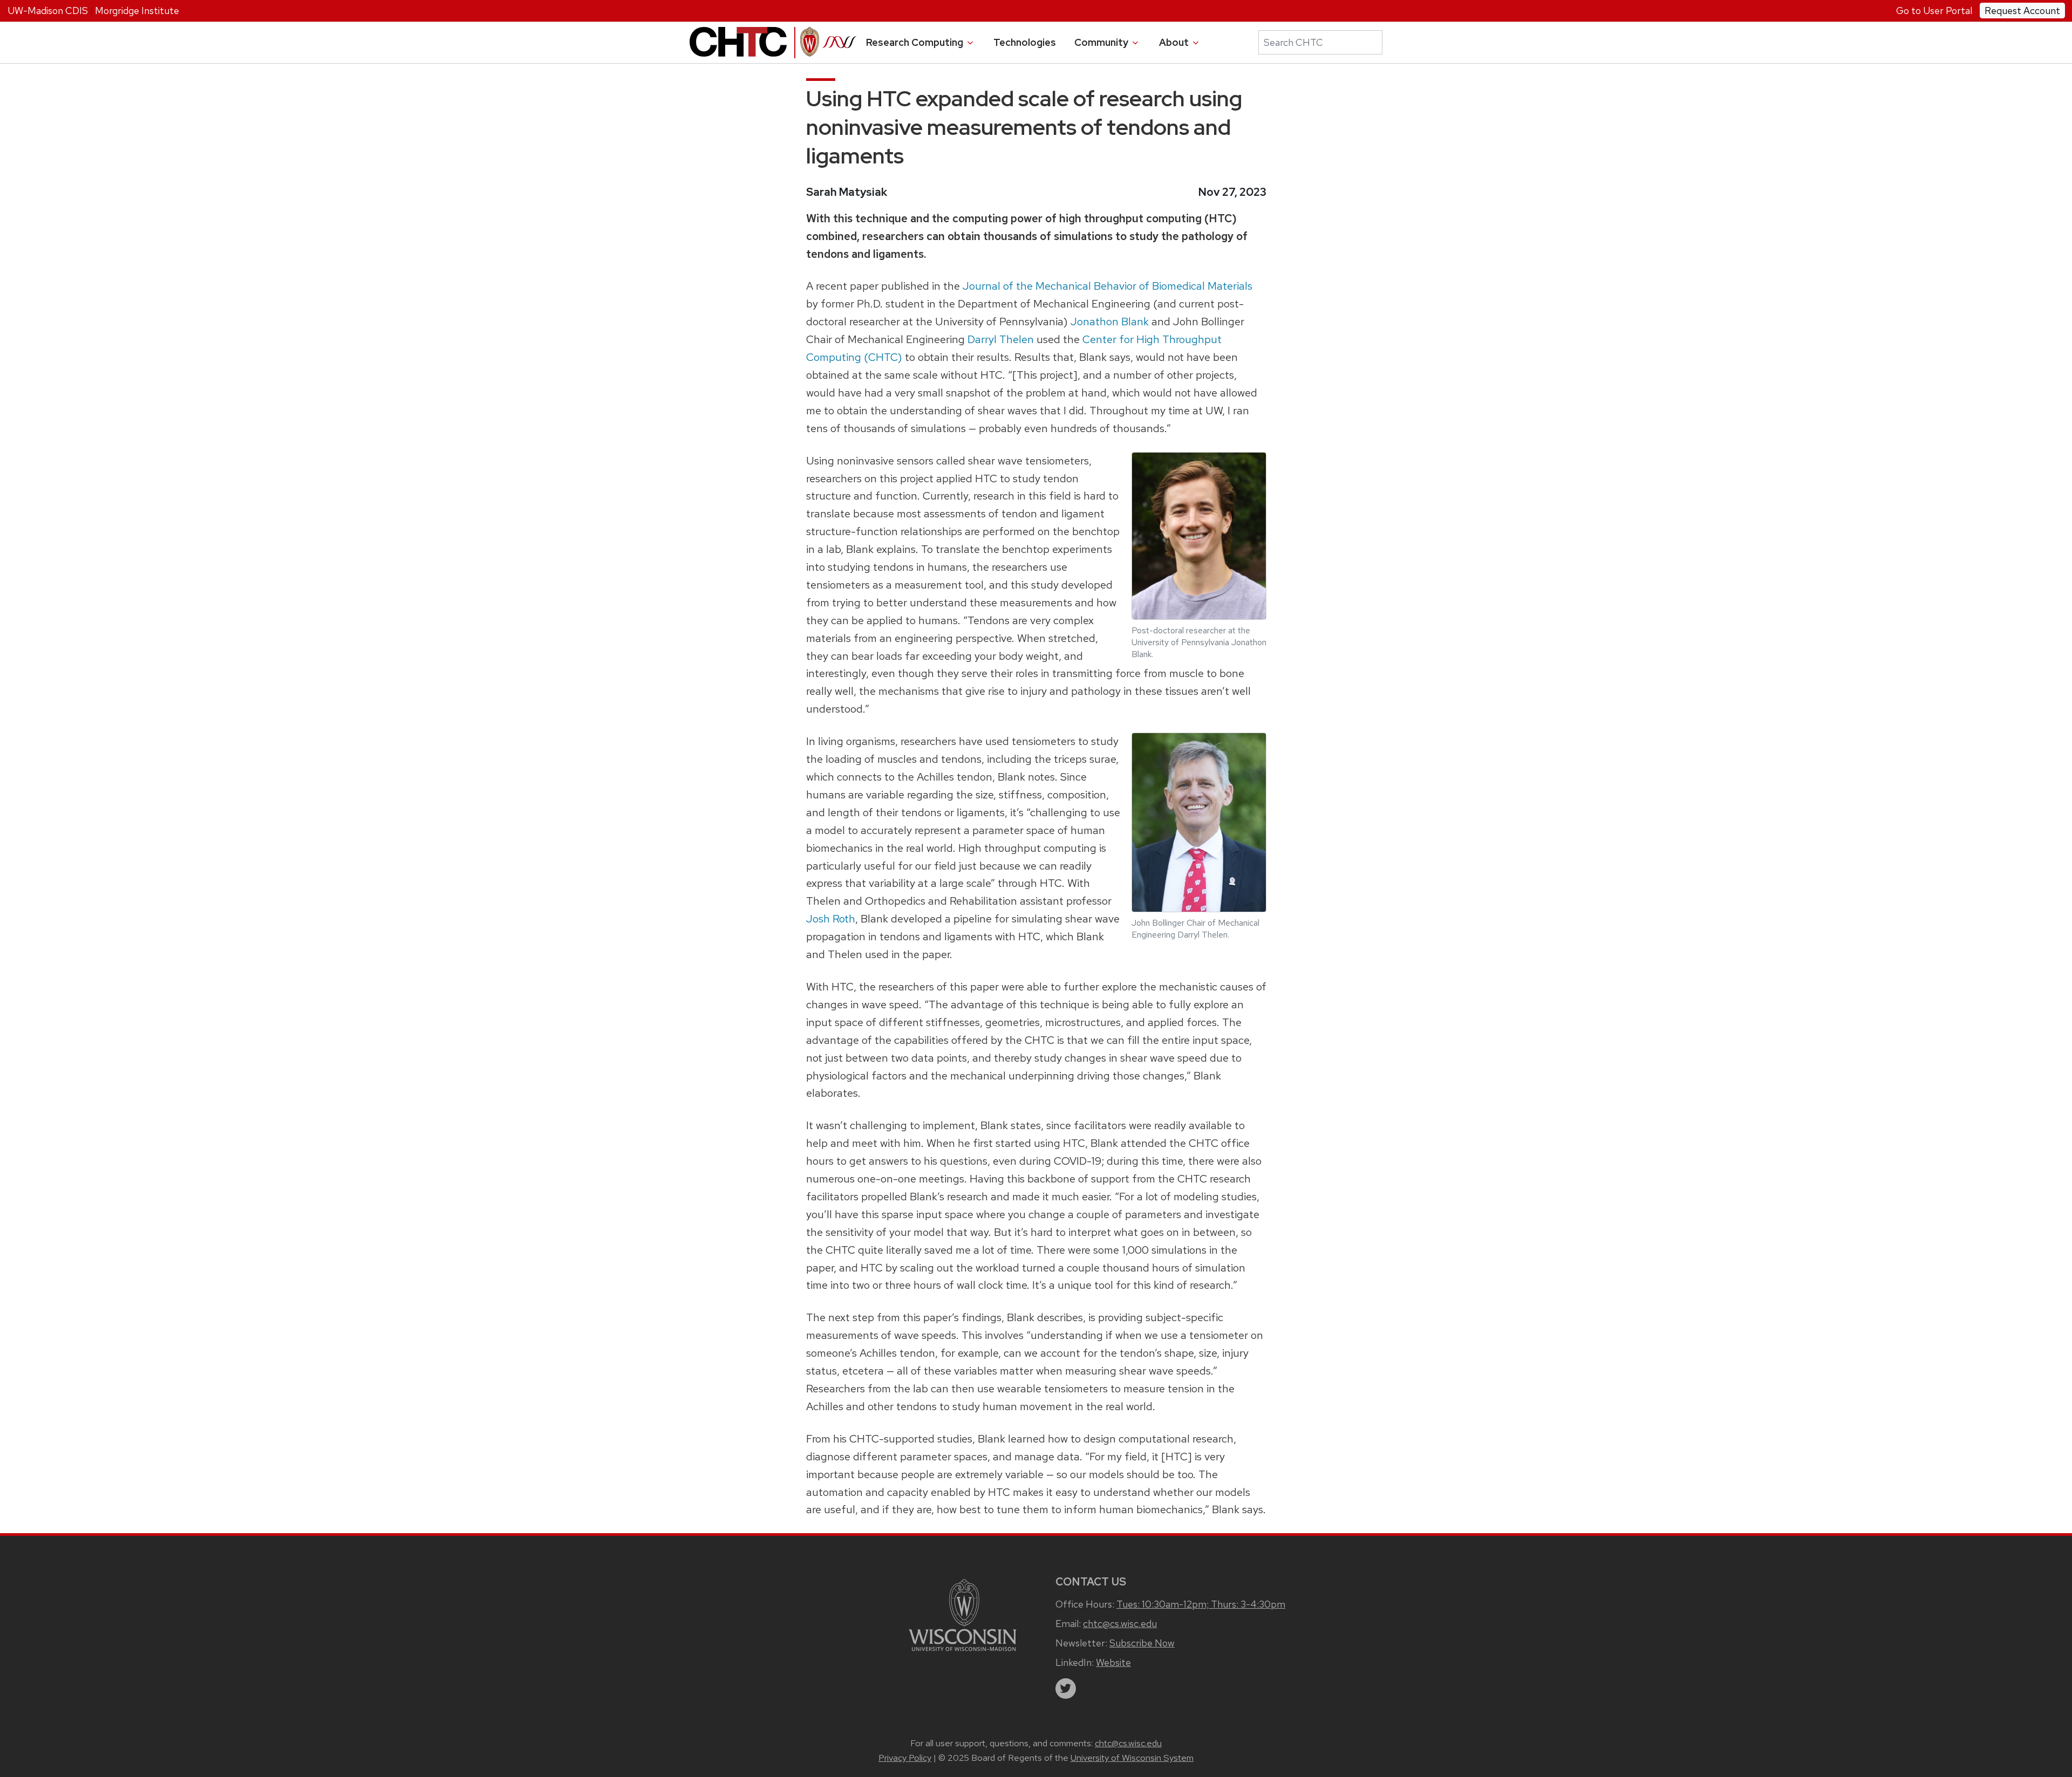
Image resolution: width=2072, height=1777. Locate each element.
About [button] (1175, 42)
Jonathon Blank (1110, 321)
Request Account (2022, 11)
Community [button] (1102, 42)
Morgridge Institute (137, 11)
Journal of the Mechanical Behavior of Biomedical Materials (1107, 286)
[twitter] (1066, 1689)
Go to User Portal (1934, 11)
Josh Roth (831, 918)
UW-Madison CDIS (48, 11)
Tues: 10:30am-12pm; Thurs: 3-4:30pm (1201, 1604)
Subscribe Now (1142, 1643)
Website (1113, 1662)
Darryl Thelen (1001, 339)
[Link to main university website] (963, 1614)
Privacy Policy (905, 1758)
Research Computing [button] (916, 42)
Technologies (1025, 42)
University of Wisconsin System (1132, 1758)
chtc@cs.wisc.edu (1120, 1624)
